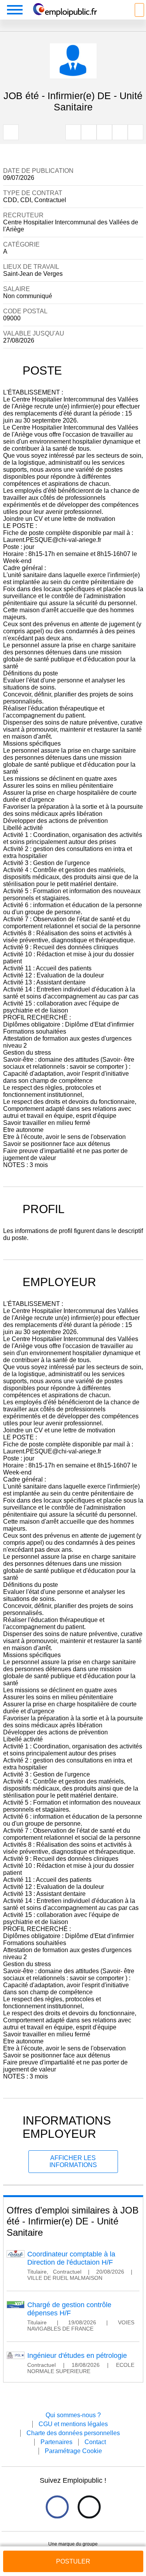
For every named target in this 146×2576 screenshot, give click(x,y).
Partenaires (56, 2442)
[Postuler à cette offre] (73, 2554)
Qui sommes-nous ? (73, 2415)
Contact (95, 2442)
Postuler (73, 2561)
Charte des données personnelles (73, 2433)
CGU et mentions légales (73, 2424)
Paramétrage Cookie (73, 2451)
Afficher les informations (73, 2161)
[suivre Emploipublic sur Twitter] (89, 2507)
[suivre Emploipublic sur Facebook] (57, 2507)
